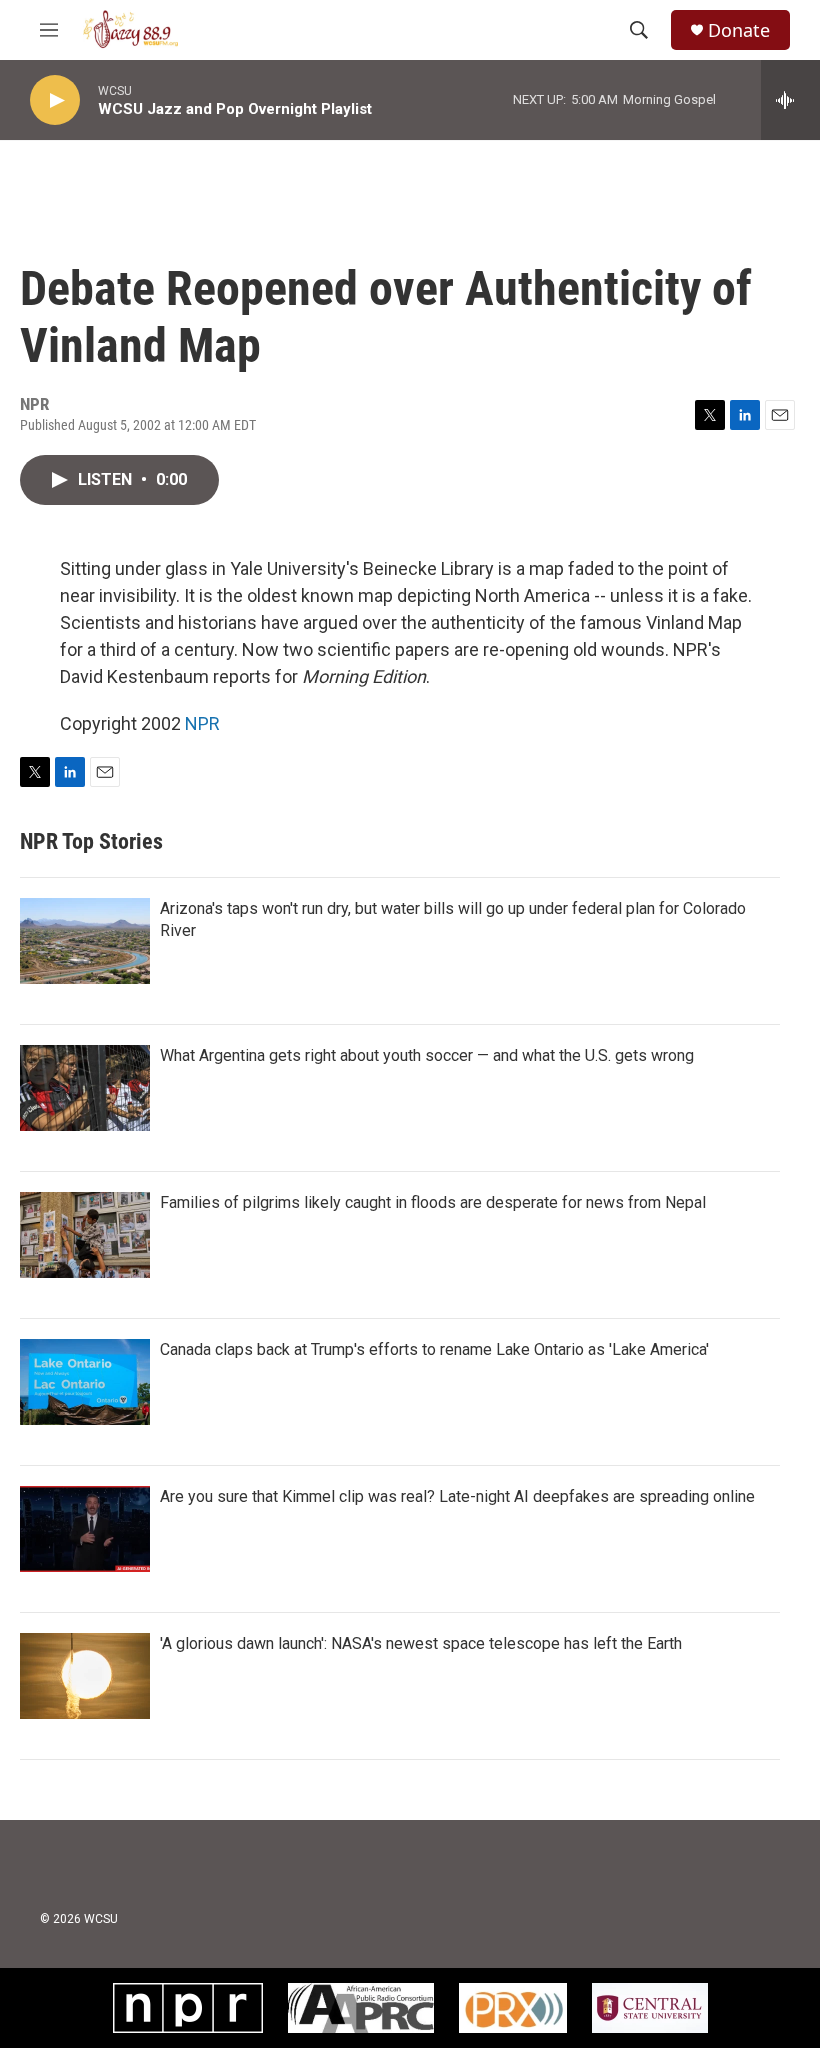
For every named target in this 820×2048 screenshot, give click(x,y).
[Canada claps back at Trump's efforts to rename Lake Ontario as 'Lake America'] (85, 1382)
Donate (739, 30)
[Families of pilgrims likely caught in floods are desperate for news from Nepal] (85, 1235)
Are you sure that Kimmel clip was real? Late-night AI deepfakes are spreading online (457, 1496)
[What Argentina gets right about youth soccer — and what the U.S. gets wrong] (85, 1088)
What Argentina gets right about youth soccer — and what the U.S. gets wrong (427, 1055)
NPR (202, 723)
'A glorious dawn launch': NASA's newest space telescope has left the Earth (421, 1643)
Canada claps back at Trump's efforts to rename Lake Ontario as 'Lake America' (434, 1349)
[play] (55, 100)
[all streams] (790, 100)
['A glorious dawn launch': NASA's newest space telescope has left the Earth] (85, 1676)
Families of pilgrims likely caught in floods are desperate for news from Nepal (433, 1202)
